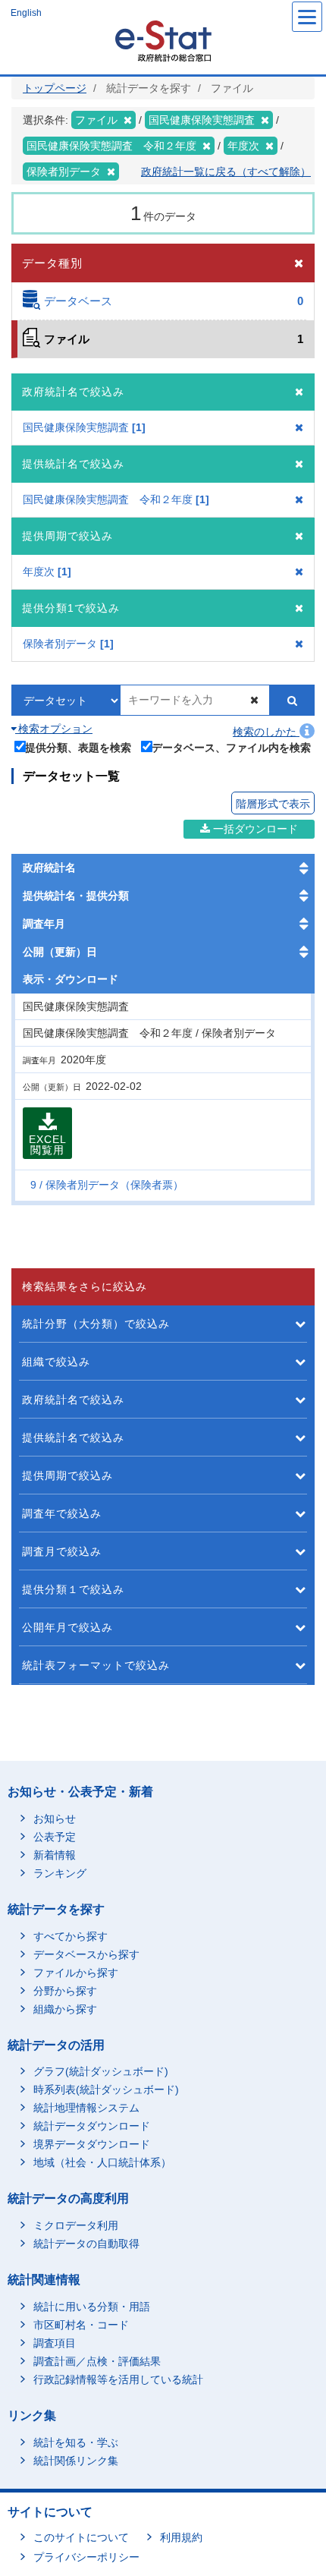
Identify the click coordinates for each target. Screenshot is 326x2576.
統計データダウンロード (92, 2126)
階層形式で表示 (273, 804)
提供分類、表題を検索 (78, 747)
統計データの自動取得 (86, 2244)
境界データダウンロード (92, 2144)
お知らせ (55, 1819)
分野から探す (65, 1991)
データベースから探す (86, 1954)
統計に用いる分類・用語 (92, 2307)
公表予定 (55, 1837)
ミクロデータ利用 (76, 2225)
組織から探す (65, 2009)
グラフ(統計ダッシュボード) (101, 2071)
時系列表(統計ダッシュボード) (106, 2089)
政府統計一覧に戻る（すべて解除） (226, 172)
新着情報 (55, 1855)
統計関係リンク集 (76, 2461)
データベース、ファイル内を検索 (231, 747)
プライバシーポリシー (86, 2557)
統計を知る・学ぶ (76, 2442)
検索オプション (54, 729)
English (26, 13)
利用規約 (181, 2537)
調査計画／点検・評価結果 (97, 2361)
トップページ (55, 88)
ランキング (60, 1873)
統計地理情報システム (86, 2108)
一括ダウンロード (254, 829)
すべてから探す (71, 1936)
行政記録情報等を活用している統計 (118, 2379)
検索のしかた (266, 732)
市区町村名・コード (81, 2325)
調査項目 (55, 2343)
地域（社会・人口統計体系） (102, 2162)
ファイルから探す (76, 1973)
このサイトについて (81, 2537)
